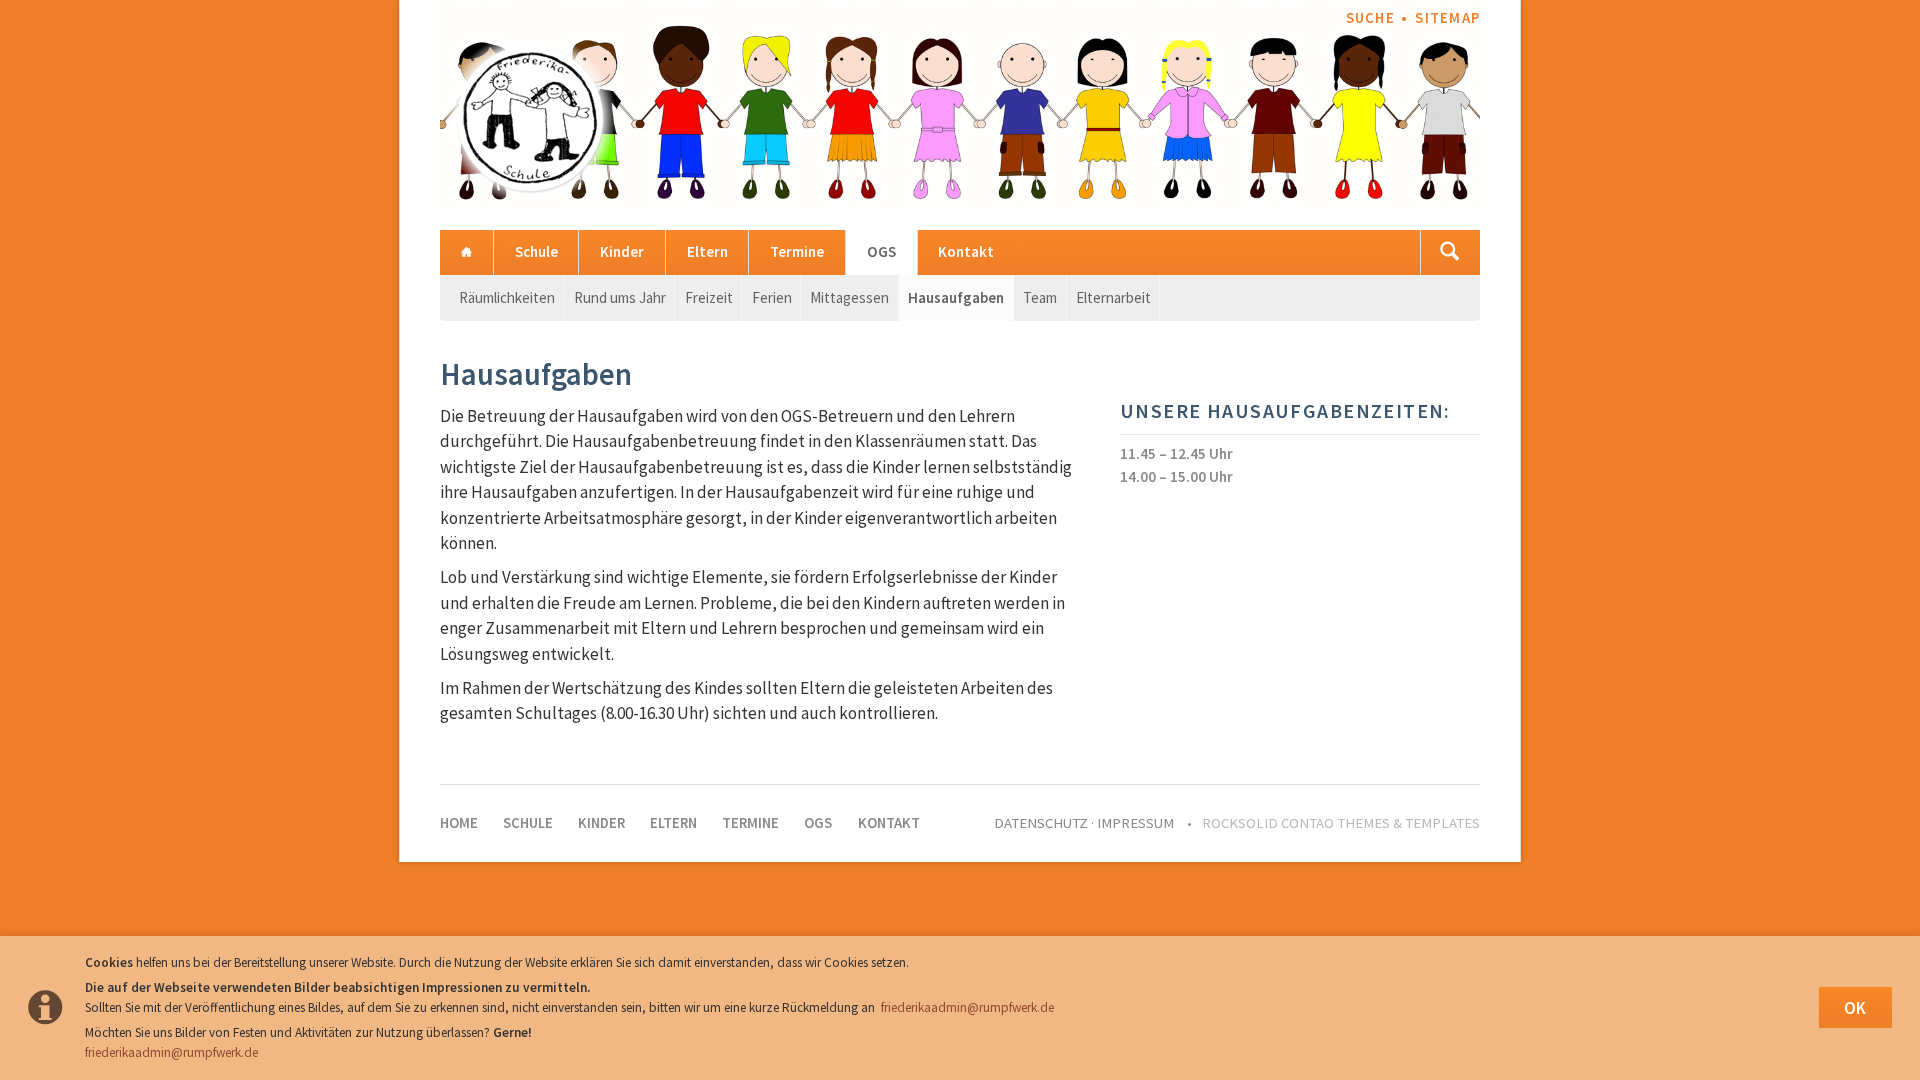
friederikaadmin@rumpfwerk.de (967, 1007)
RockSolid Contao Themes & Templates (1341, 823)
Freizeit (709, 297)
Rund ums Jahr (620, 297)
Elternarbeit (1113, 297)
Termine (797, 251)
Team (1040, 297)
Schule (536, 251)
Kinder (622, 251)
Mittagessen (849, 297)
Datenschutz (1041, 823)
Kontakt (966, 251)
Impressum (1135, 823)
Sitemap (1447, 18)
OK (1855, 1008)
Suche (1370, 18)
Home (466, 252)
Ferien (772, 297)
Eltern (707, 251)
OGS (881, 251)
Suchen (1450, 252)
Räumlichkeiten (507, 297)
